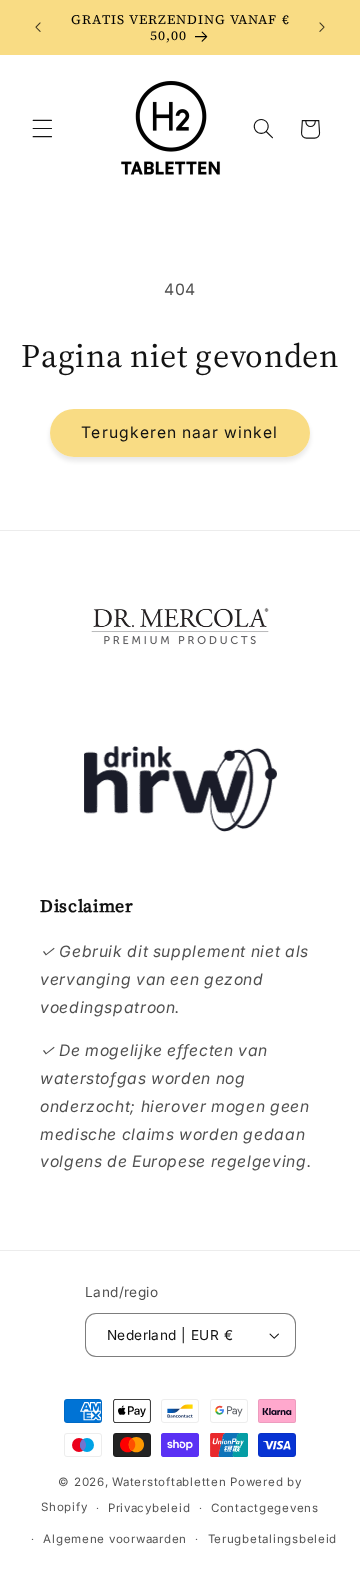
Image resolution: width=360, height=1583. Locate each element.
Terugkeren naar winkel (179, 432)
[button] (42, 129)
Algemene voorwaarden (115, 1539)
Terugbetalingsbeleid (273, 1539)
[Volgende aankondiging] (322, 27)
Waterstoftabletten (169, 1482)
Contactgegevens (265, 1508)
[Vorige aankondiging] (38, 27)
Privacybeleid (149, 1508)
